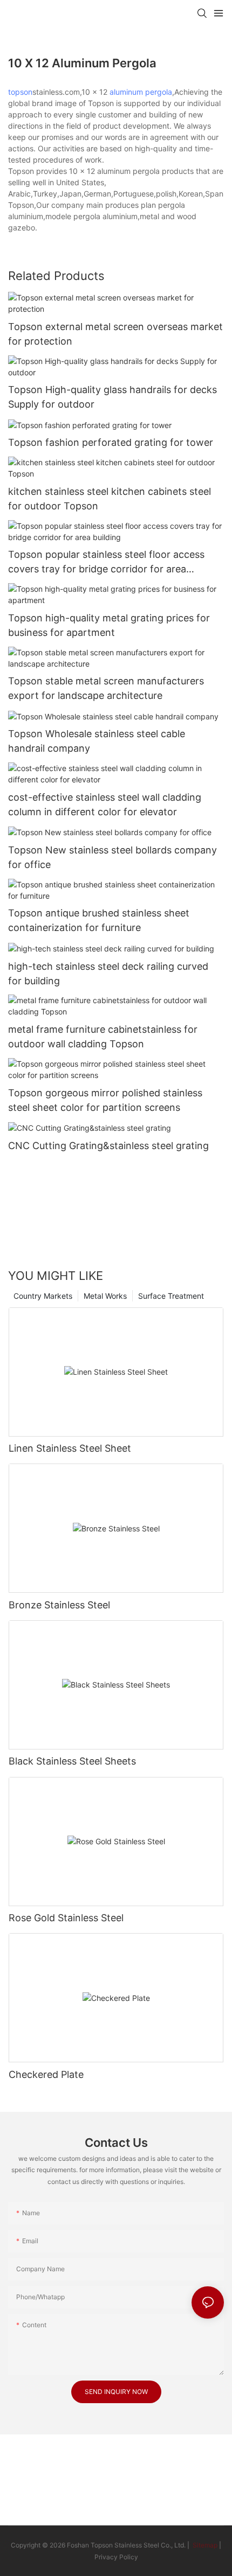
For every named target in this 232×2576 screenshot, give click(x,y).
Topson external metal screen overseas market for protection (115, 334)
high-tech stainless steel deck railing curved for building (108, 974)
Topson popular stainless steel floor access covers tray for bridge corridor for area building (106, 562)
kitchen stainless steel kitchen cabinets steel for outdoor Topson (110, 499)
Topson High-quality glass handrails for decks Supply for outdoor (112, 397)
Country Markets (43, 1296)
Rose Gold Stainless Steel (66, 1918)
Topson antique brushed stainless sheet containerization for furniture (99, 920)
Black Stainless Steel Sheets (72, 1761)
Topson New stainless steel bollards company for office (112, 857)
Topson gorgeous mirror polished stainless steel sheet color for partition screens (105, 1100)
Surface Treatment (171, 1296)
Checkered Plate (46, 2074)
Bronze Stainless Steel (59, 1605)
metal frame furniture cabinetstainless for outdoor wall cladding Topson (103, 1037)
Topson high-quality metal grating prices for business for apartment (109, 625)
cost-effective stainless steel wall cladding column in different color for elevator (105, 804)
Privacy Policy (116, 2557)
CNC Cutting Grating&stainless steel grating (108, 1146)
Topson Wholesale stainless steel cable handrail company (97, 741)
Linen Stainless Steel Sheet (70, 1448)
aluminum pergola (141, 92)
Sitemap (204, 2545)
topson (20, 92)
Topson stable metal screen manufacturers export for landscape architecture (106, 688)
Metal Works (105, 1296)
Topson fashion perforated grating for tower (111, 442)
